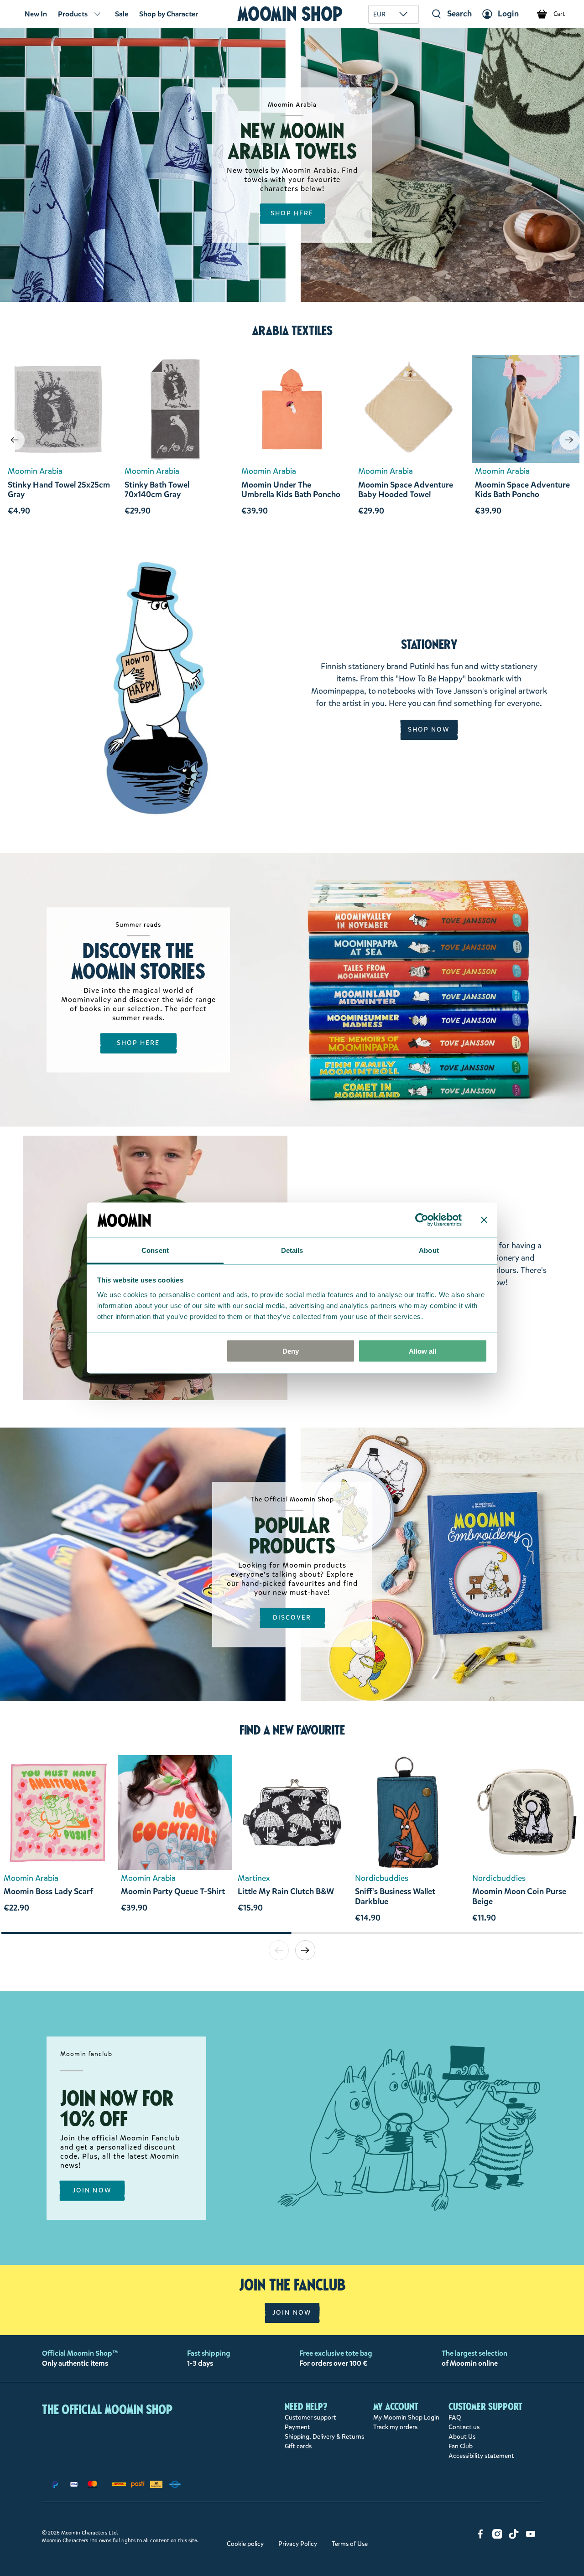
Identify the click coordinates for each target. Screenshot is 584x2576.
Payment (297, 2427)
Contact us (464, 2427)
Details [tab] (292, 1250)
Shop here (138, 1043)
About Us (462, 2437)
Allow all (422, 1351)
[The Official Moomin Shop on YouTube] (531, 2537)
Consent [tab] (155, 1250)
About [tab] (429, 1250)
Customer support (310, 2418)
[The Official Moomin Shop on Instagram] (497, 2537)
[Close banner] (484, 1220)
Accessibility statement (481, 2456)
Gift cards (298, 2446)
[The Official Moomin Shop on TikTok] (514, 2537)
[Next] (569, 440)
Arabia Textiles (292, 331)
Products (73, 14)
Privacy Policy (298, 2544)
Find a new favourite (292, 1730)
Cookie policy (245, 2544)
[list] (292, 1843)
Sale (122, 14)
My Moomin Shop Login (406, 2418)
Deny (291, 1351)
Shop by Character (169, 14)
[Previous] (15, 440)
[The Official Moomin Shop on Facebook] (480, 2537)
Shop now (429, 730)
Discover (292, 1618)
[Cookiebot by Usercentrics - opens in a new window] (422, 1220)
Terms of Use (350, 2544)
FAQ (455, 2418)
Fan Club (461, 2446)
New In (36, 14)
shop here (292, 214)
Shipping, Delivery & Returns (324, 2437)
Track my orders (395, 2427)
